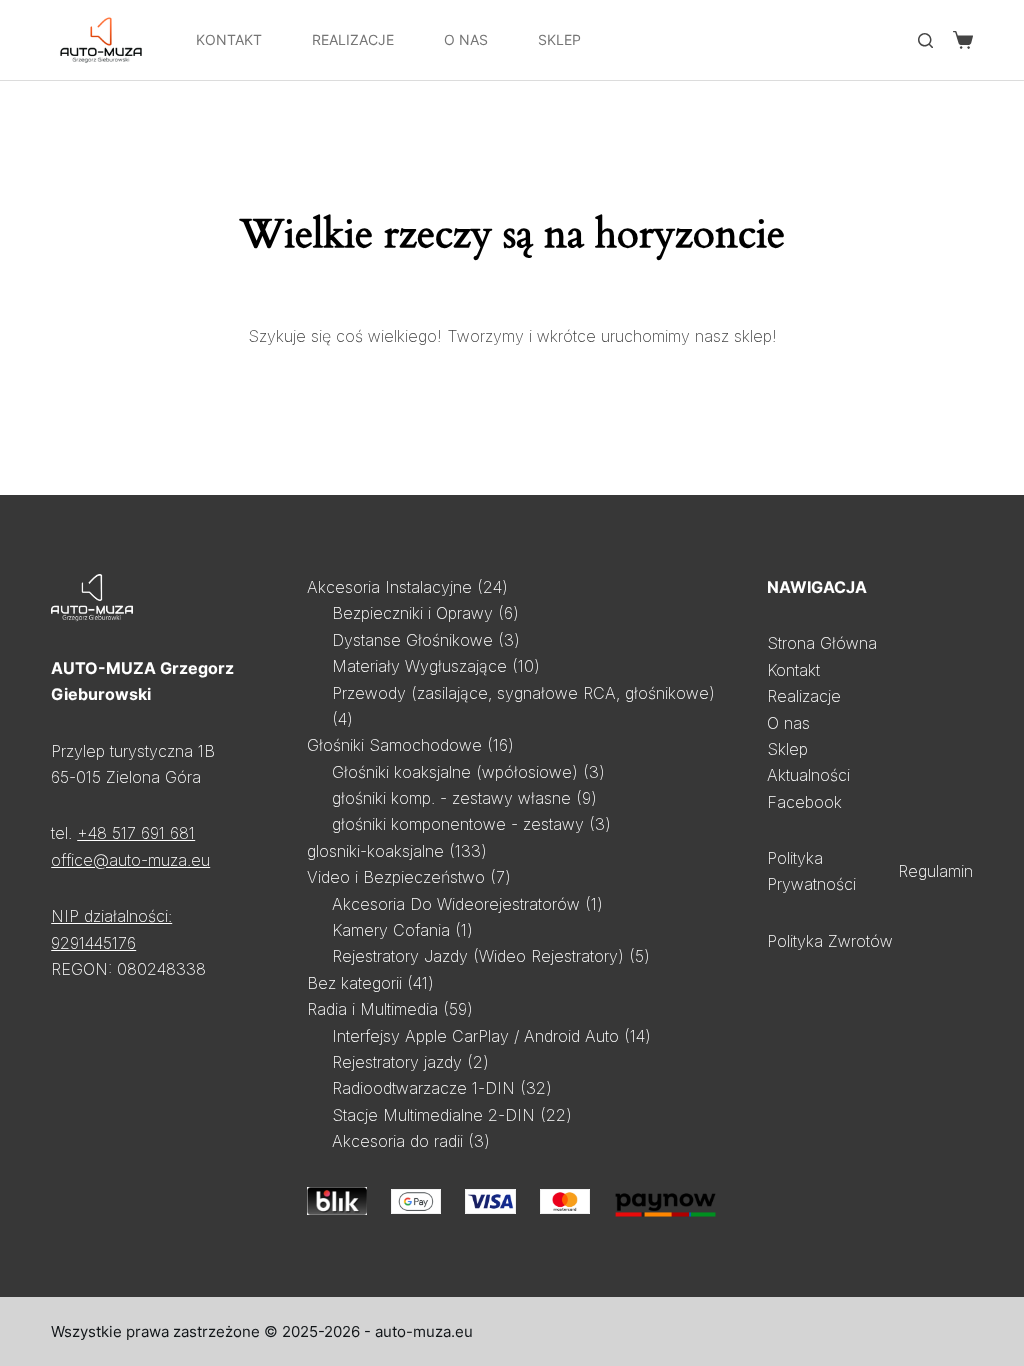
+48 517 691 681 (136, 833)
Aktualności (808, 775)
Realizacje (353, 39)
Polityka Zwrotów (830, 941)
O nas (788, 723)
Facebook (804, 802)
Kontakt (229, 39)
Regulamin (935, 871)
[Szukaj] (925, 40)
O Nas (466, 39)
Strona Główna (822, 643)
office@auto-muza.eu (130, 860)
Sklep (559, 39)
